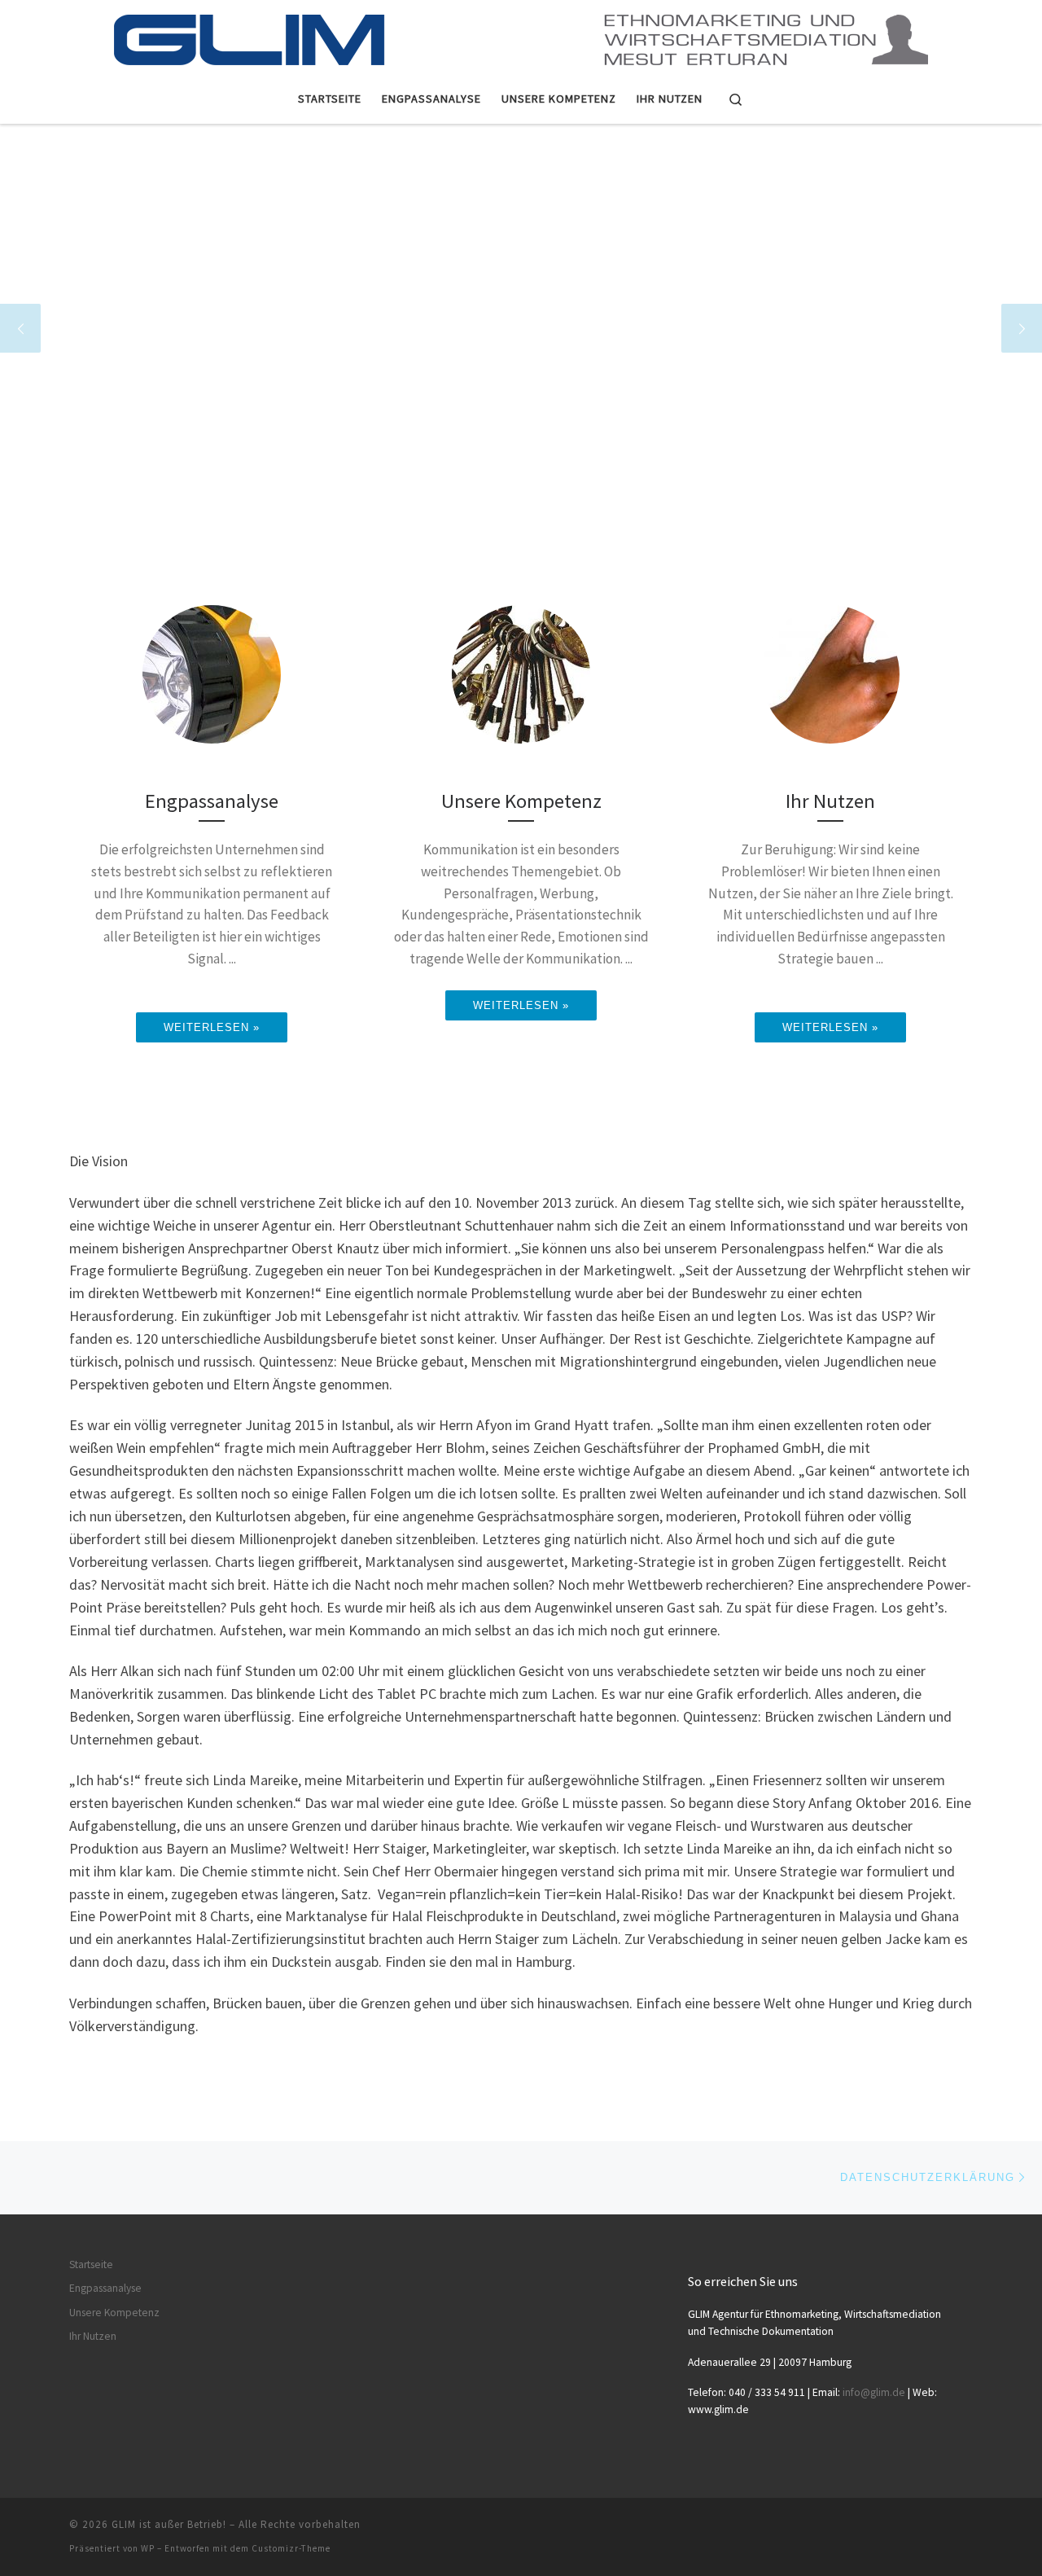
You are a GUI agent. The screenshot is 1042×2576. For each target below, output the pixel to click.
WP (148, 2548)
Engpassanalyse (105, 2288)
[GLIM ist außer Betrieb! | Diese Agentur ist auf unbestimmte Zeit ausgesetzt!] (521, 34)
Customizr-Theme (291, 2548)
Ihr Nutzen (93, 2336)
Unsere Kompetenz (114, 2313)
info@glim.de (874, 2392)
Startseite (91, 2264)
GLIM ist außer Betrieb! (169, 2524)
